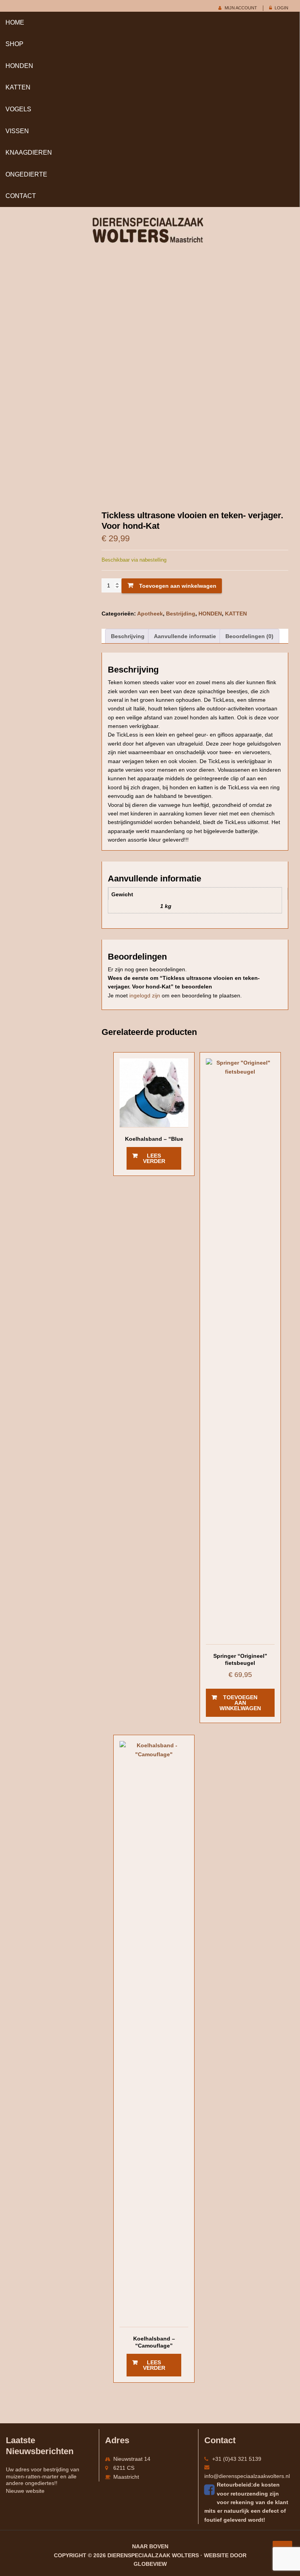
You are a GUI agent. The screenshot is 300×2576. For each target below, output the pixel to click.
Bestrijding (181, 614)
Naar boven (150, 2546)
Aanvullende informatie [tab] (185, 636)
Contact (21, 196)
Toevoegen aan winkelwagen (178, 586)
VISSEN (17, 131)
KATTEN (18, 87)
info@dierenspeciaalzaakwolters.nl (247, 2476)
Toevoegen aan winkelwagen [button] (240, 1703)
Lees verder (154, 1158)
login (281, 8)
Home (15, 22)
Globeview (150, 2564)
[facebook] (211, 2490)
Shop (14, 44)
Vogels (18, 109)
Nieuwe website (25, 2491)
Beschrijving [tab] (128, 636)
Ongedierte (26, 174)
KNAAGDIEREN (29, 153)
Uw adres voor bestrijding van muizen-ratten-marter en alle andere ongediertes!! (43, 2476)
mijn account (241, 8)
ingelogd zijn (145, 995)
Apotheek (150, 614)
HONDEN (19, 66)
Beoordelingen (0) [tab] (249, 636)
